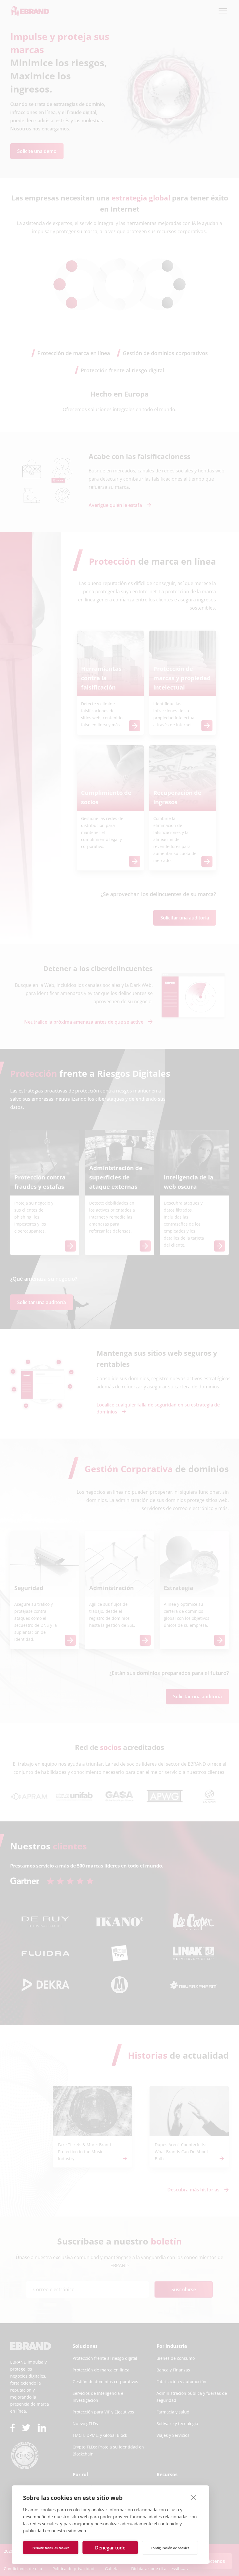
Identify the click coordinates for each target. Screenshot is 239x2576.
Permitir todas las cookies (51, 2548)
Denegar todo (110, 2548)
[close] (193, 2497)
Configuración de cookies (170, 2548)
